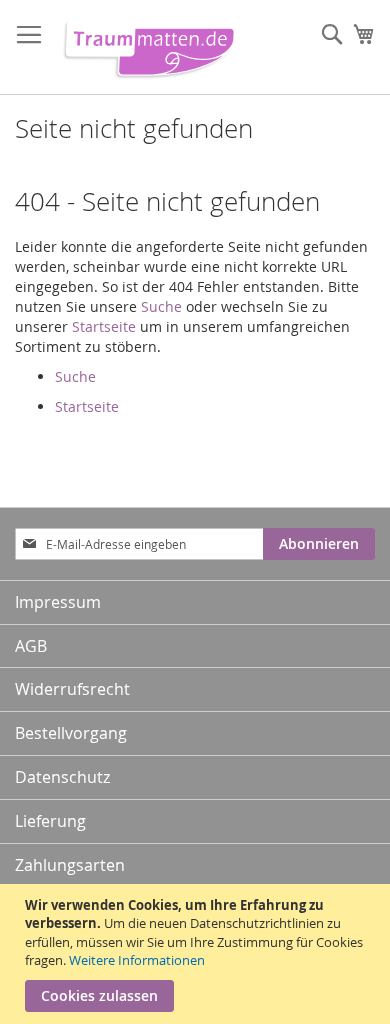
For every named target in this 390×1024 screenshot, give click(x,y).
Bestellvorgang (71, 733)
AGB (31, 646)
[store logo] (145, 47)
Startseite (104, 326)
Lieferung (50, 821)
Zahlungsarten (70, 865)
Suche (161, 306)
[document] (197, 954)
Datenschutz (62, 777)
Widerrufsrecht (72, 689)
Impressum (58, 602)
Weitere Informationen (137, 960)
